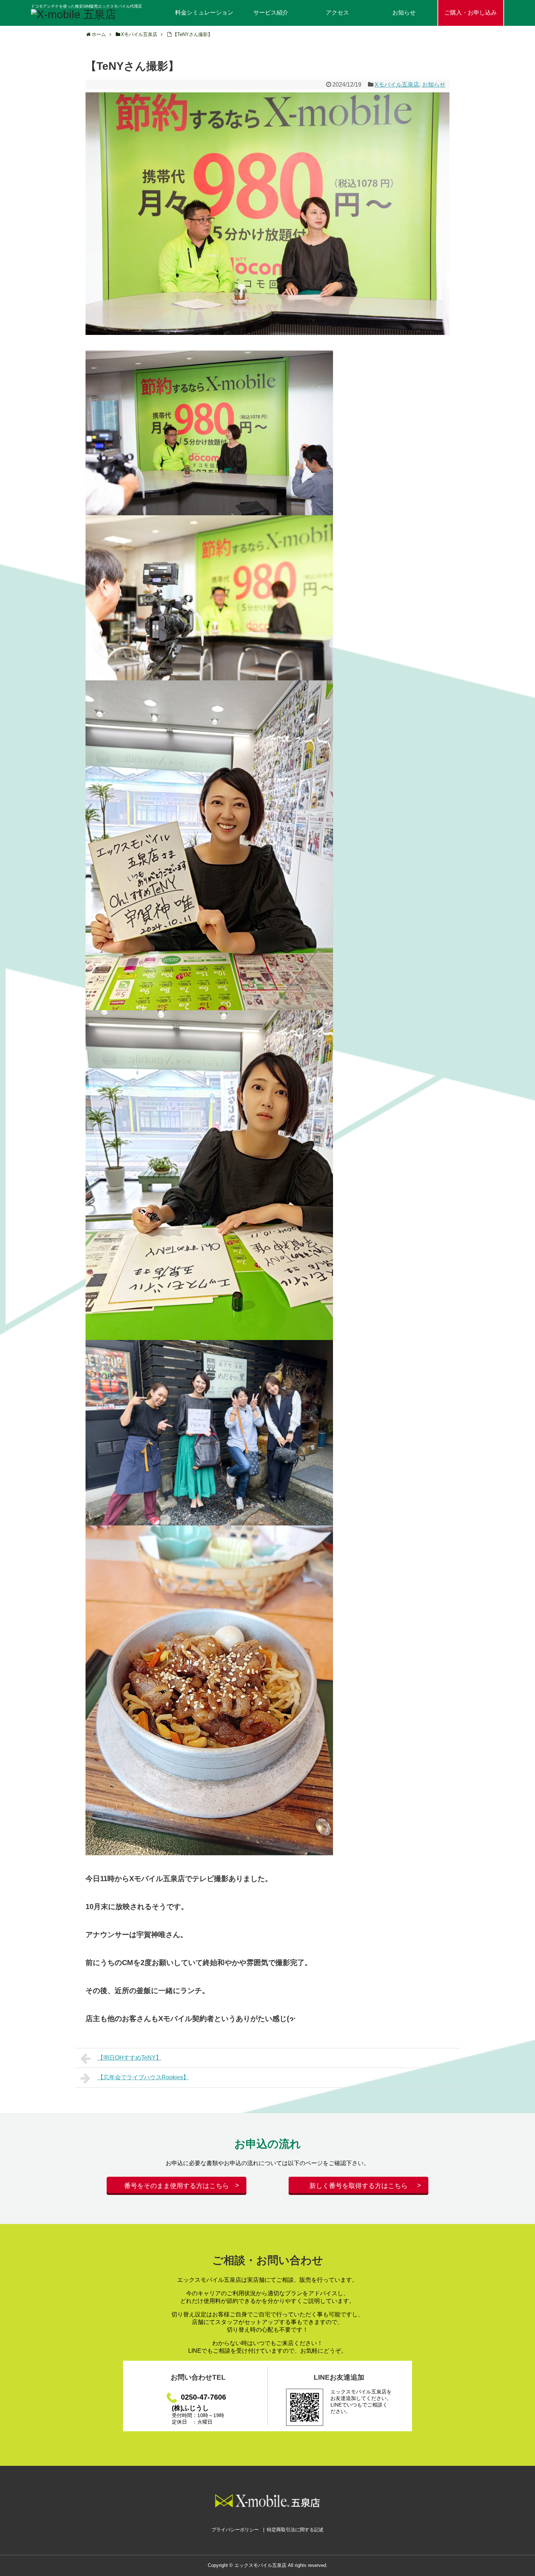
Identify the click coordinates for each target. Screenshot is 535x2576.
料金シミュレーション (204, 13)
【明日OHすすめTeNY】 (130, 2058)
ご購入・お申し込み (471, 13)
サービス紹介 (271, 13)
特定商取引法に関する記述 (295, 2530)
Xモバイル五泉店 (397, 85)
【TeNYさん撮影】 (193, 34)
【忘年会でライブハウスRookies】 (143, 2077)
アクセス (337, 13)
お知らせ (404, 13)
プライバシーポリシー (235, 2530)
